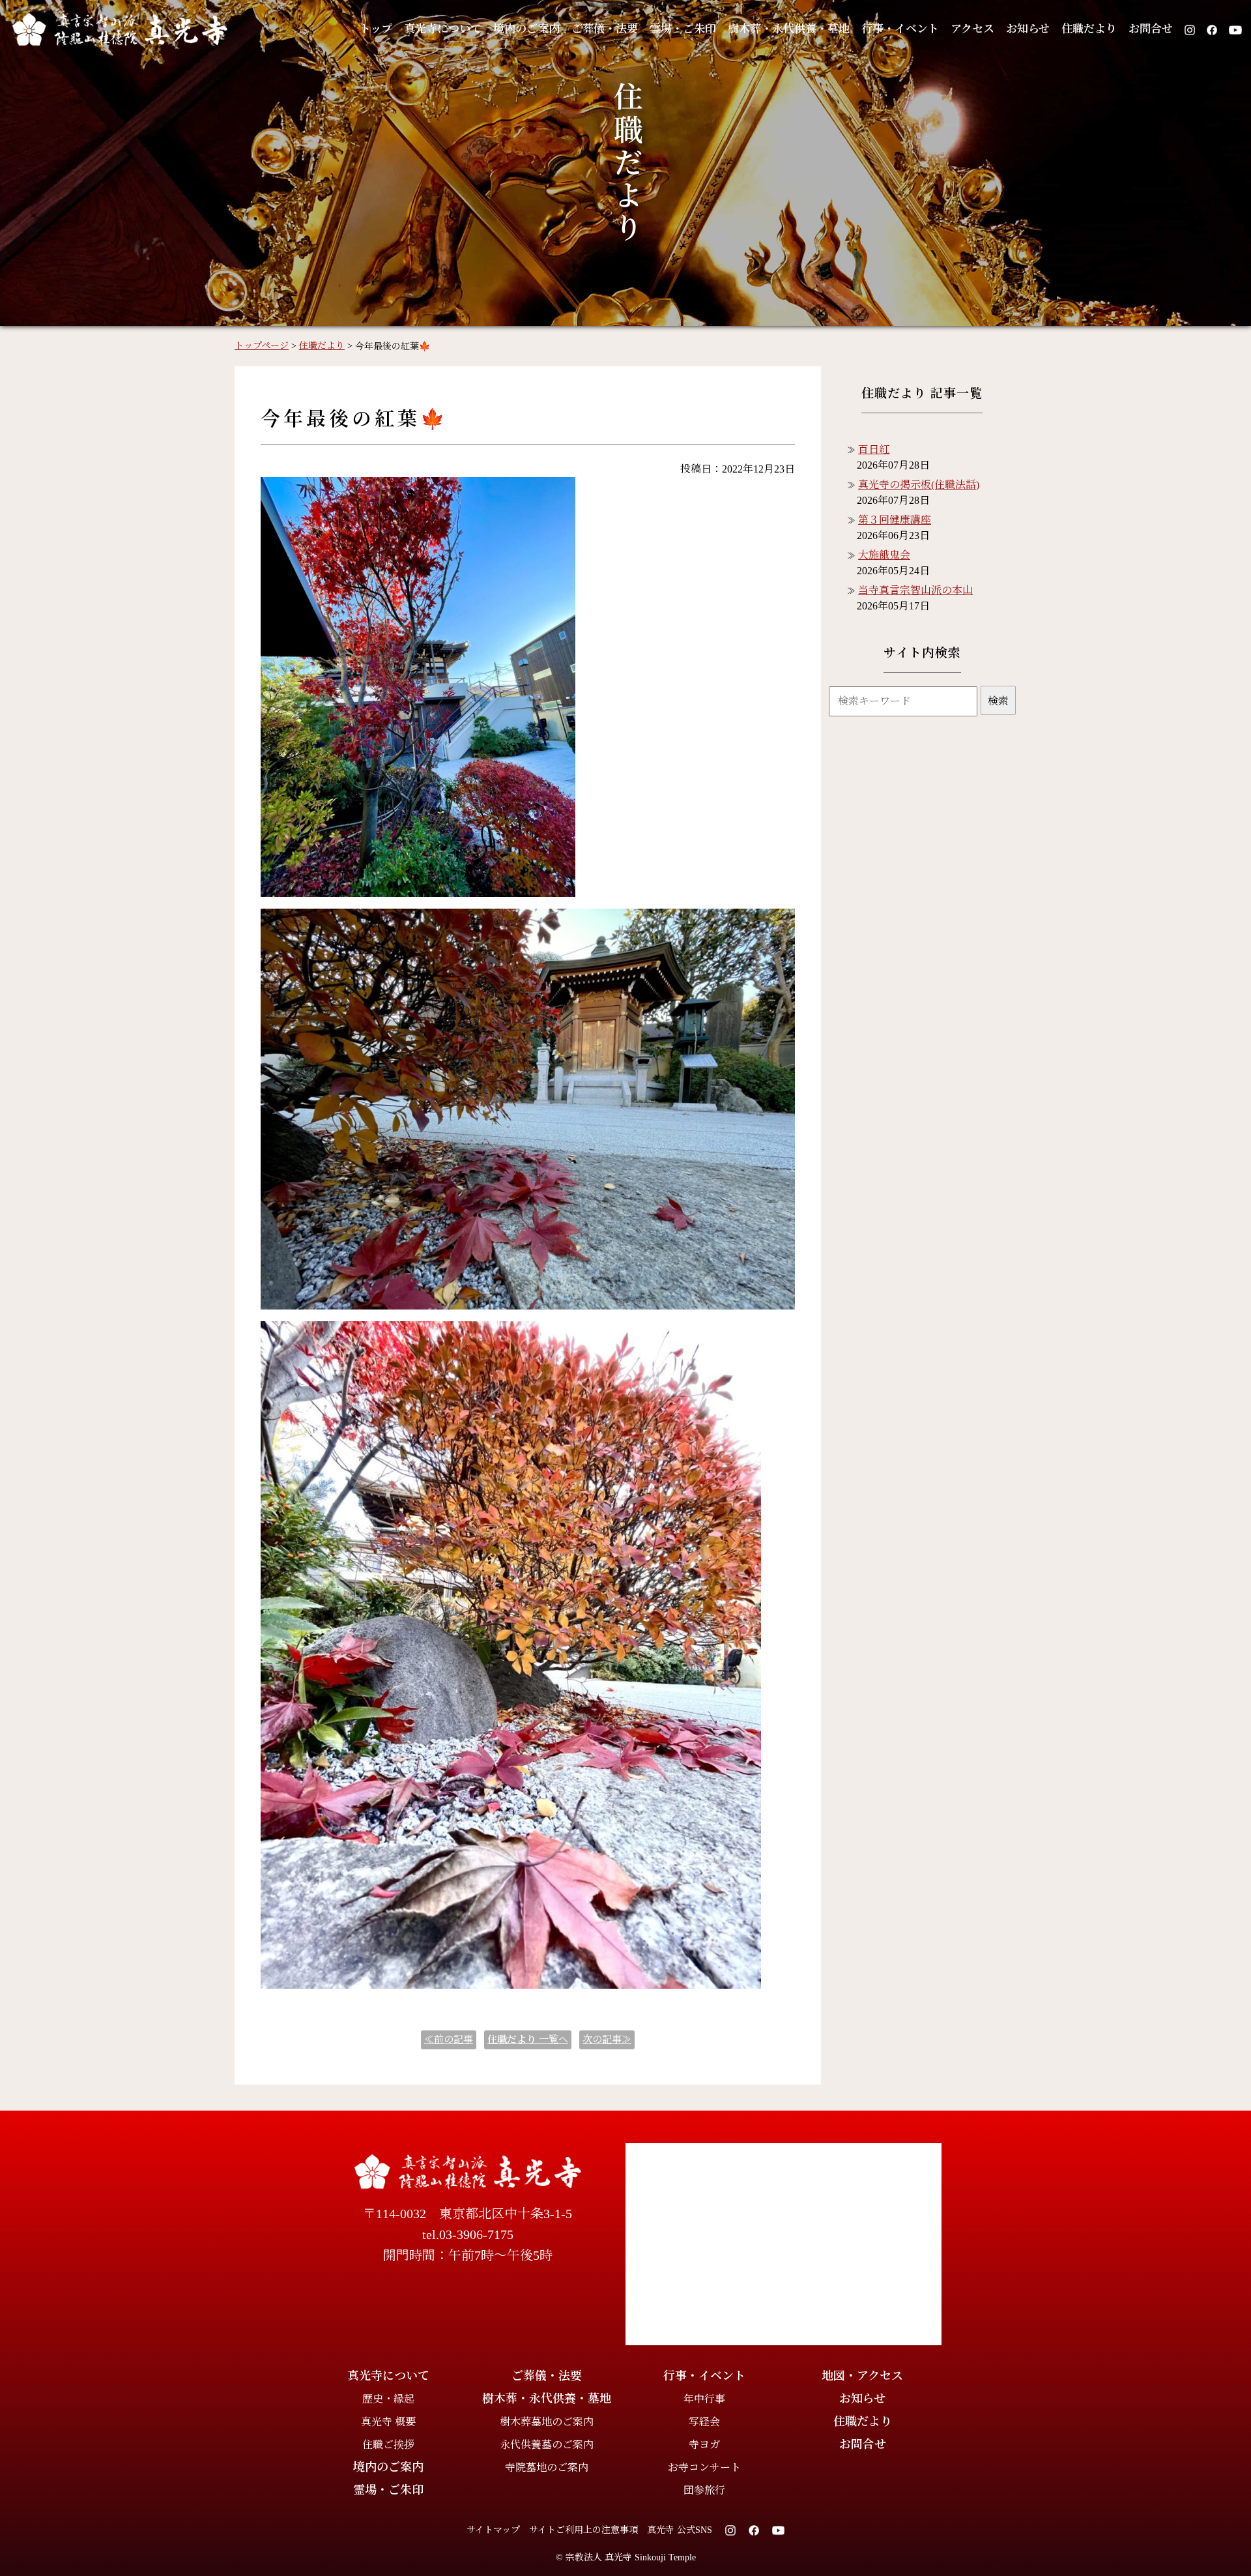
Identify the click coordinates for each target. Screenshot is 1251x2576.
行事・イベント (900, 29)
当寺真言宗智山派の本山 (915, 590)
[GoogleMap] (784, 2244)
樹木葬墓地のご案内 (547, 2422)
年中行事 (704, 2399)
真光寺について (443, 29)
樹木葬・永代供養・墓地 (789, 29)
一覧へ (528, 2040)
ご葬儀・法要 (605, 29)
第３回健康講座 (895, 520)
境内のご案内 (526, 29)
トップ (376, 29)
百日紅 (874, 449)
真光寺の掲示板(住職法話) (919, 485)
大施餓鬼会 (884, 555)
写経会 (704, 2422)
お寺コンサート (704, 2467)
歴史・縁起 (388, 2399)
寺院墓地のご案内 (547, 2467)
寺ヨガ (704, 2445)
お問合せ (1151, 29)
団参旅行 (704, 2490)
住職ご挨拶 (388, 2445)
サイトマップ (493, 2530)
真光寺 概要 (388, 2422)
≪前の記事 (449, 2040)
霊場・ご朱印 (683, 29)
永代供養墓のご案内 (547, 2445)
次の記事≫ (607, 2040)
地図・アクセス (862, 2376)
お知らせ (1028, 29)
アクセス (972, 29)
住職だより (1089, 29)
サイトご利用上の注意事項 (583, 2530)
